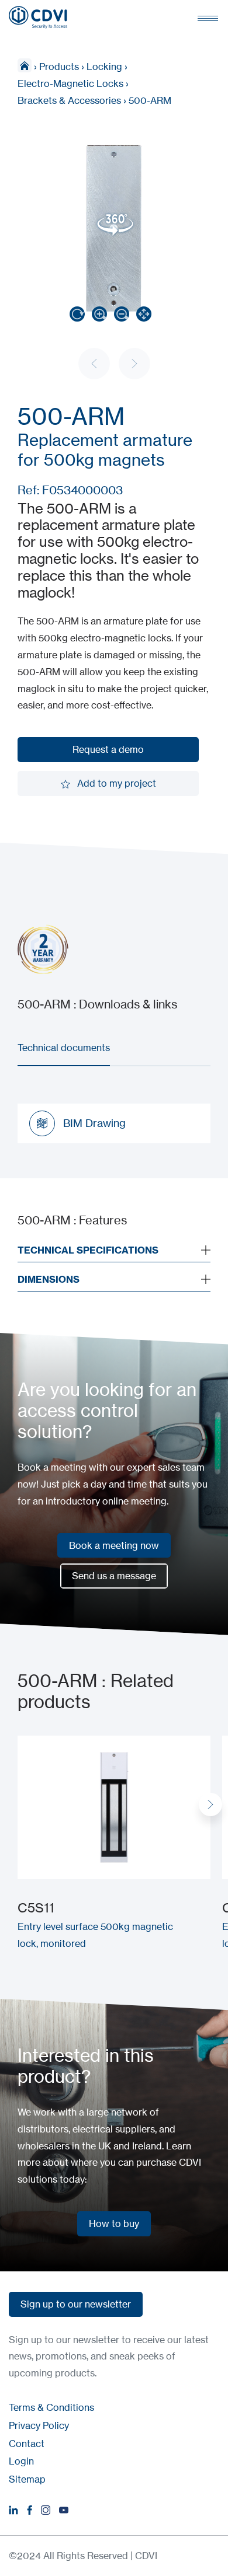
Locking (104, 67)
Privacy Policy (39, 2425)
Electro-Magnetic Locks (70, 83)
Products (59, 67)
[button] (210, 1804)
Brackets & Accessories (69, 100)
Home (25, 65)
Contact (27, 2444)
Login (21, 2461)
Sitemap (27, 2479)
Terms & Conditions (51, 2407)
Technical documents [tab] (64, 1048)
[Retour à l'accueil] (38, 18)
